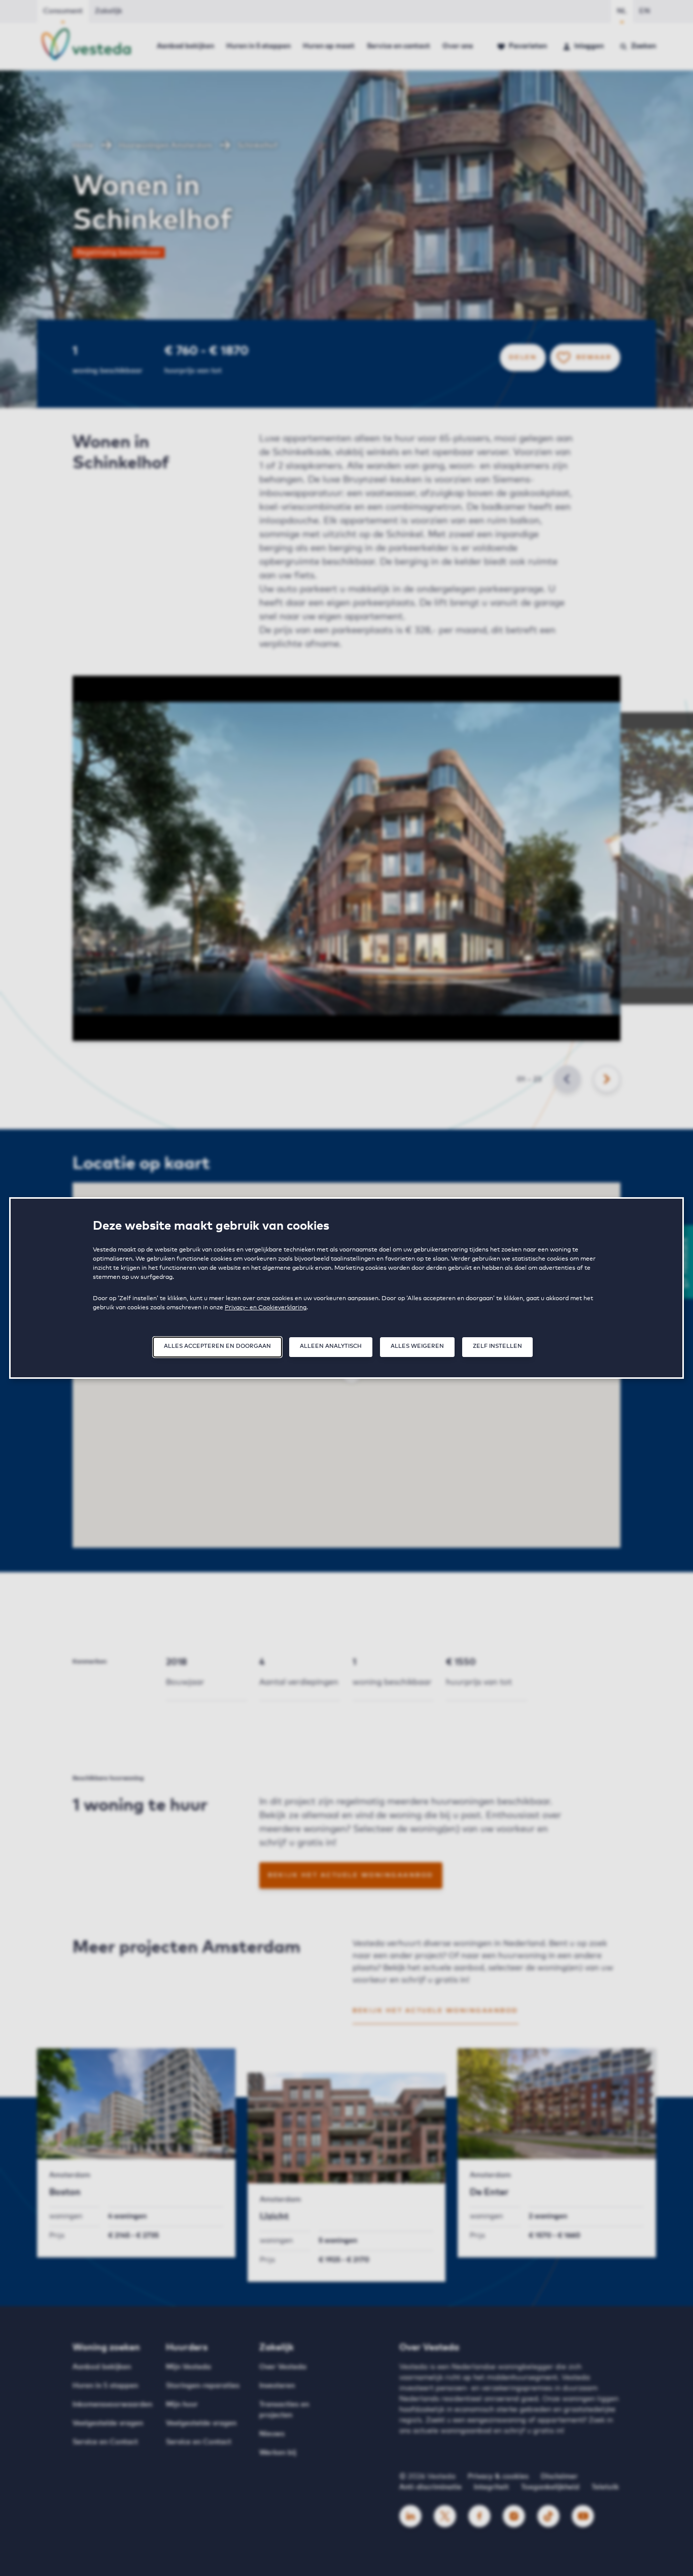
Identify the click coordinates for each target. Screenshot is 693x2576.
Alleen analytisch (331, 1346)
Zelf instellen (497, 1346)
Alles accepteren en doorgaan (217, 1346)
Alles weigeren (417, 1346)
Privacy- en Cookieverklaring (266, 1308)
